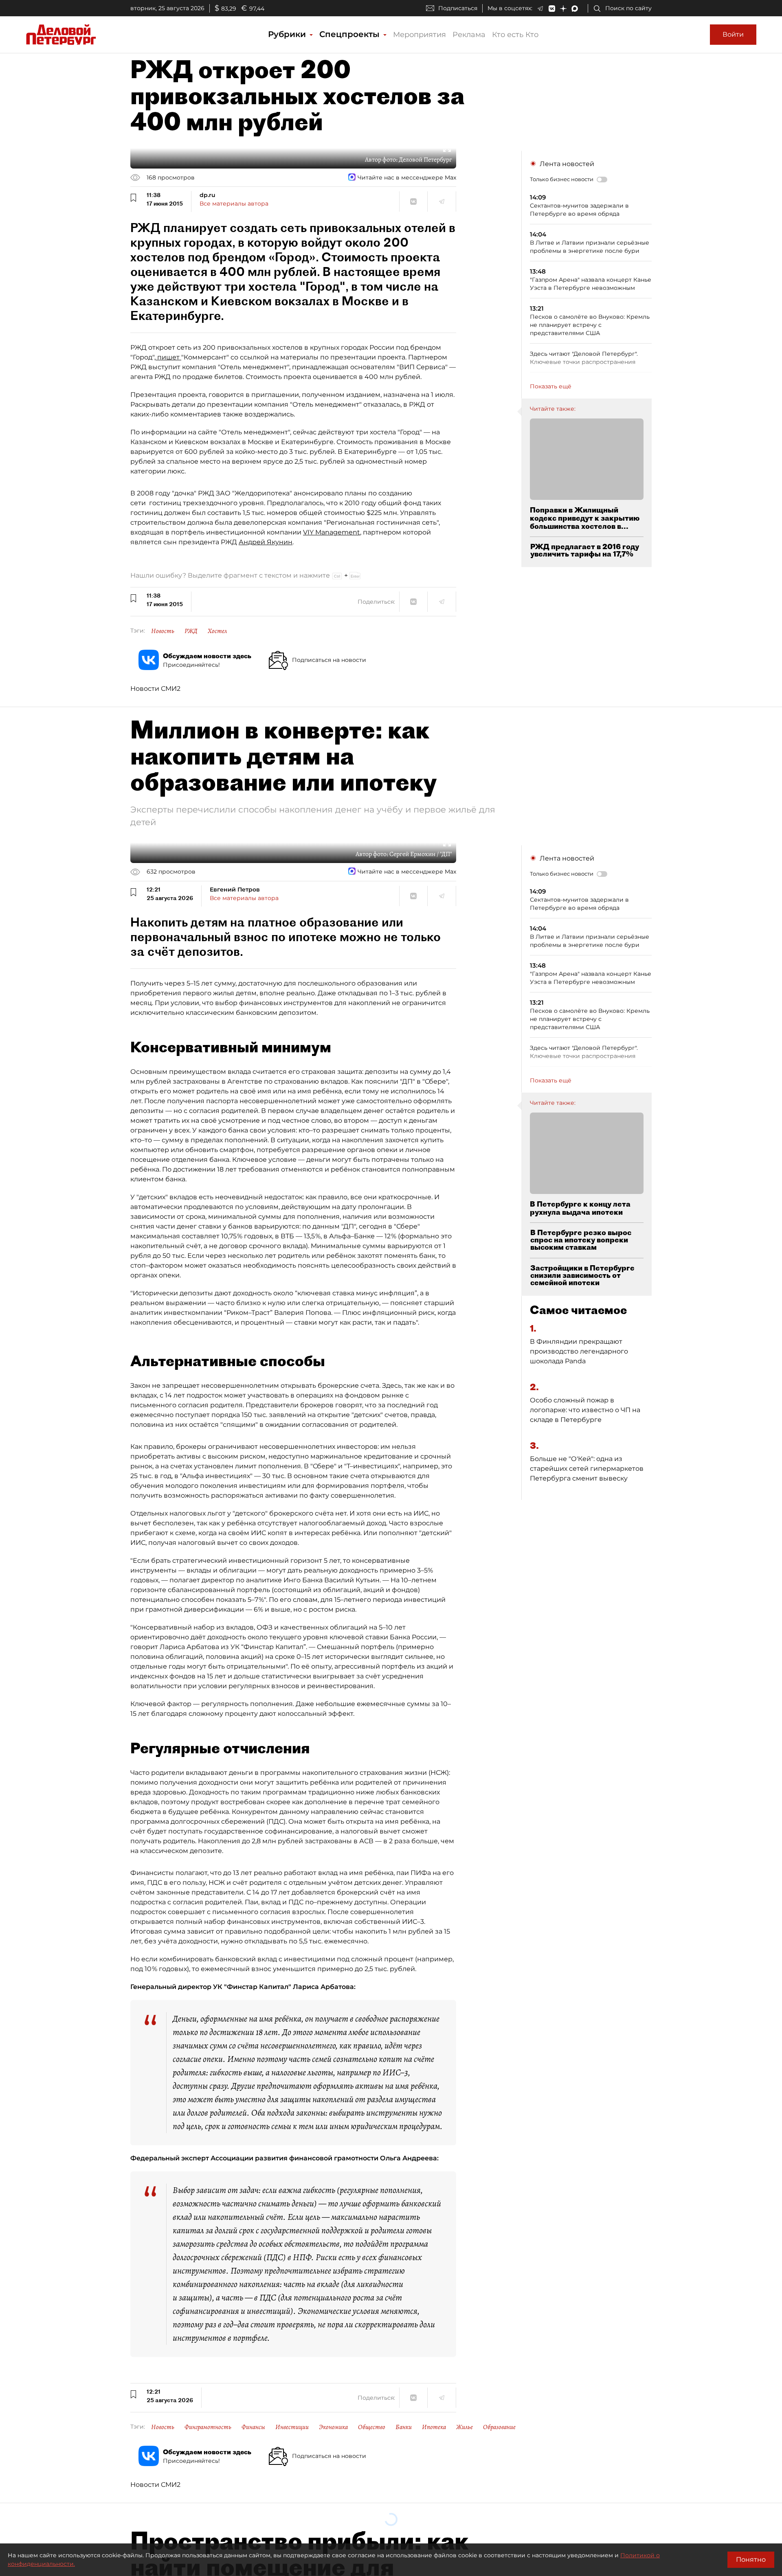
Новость (163, 631)
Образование (499, 2427)
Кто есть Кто (515, 35)
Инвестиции (292, 2427)
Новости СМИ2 (155, 689)
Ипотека (434, 2427)
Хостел (217, 631)
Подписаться (458, 8)
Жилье (465, 2427)
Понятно (751, 2560)
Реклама (469, 35)
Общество (372, 2427)
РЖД (191, 631)
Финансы (253, 2427)
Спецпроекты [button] (351, 34)
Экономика (333, 2427)
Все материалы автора (234, 204)
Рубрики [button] (288, 34)
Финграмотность (208, 2427)
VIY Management (332, 532)
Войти (733, 34)
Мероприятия (420, 35)
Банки (404, 2427)
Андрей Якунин (266, 542)
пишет (168, 357)
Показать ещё (551, 386)
